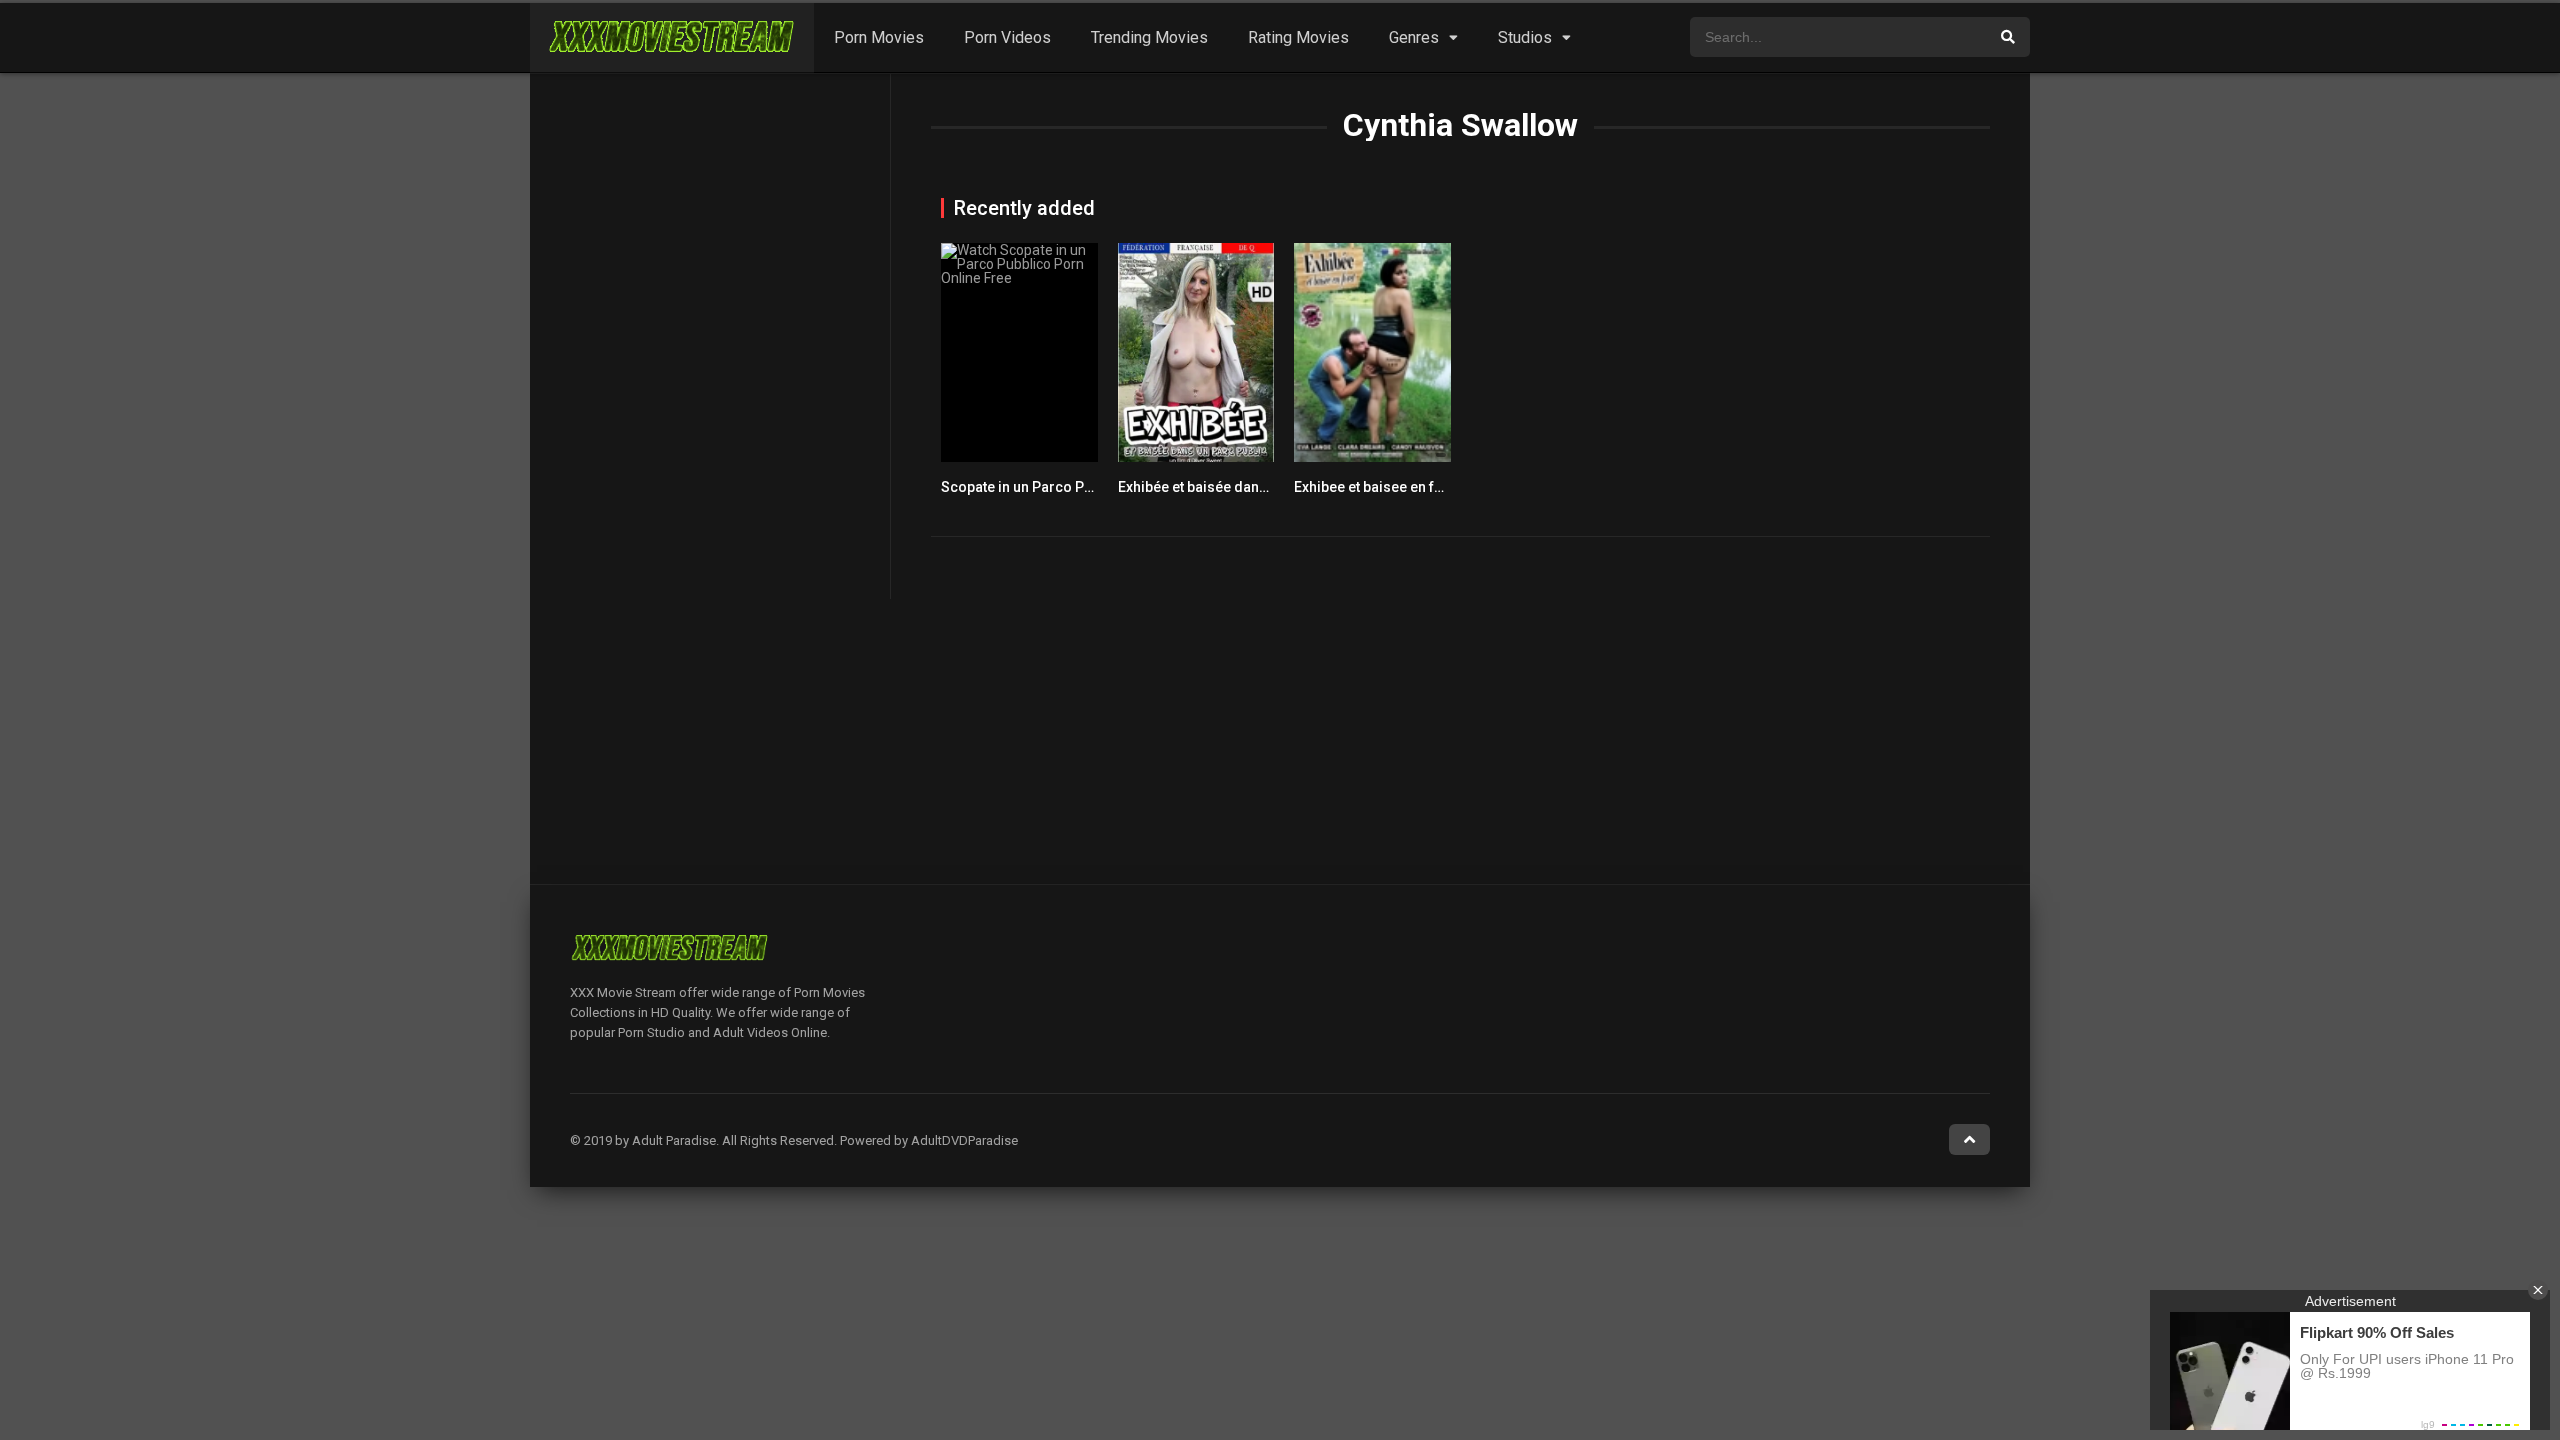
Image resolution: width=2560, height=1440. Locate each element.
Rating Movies (1298, 37)
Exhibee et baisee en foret (1377, 487)
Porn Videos (1007, 37)
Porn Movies (879, 37)
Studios (1525, 37)
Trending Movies (1149, 37)
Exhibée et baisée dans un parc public (1240, 487)
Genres (1414, 37)
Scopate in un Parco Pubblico (1037, 487)
